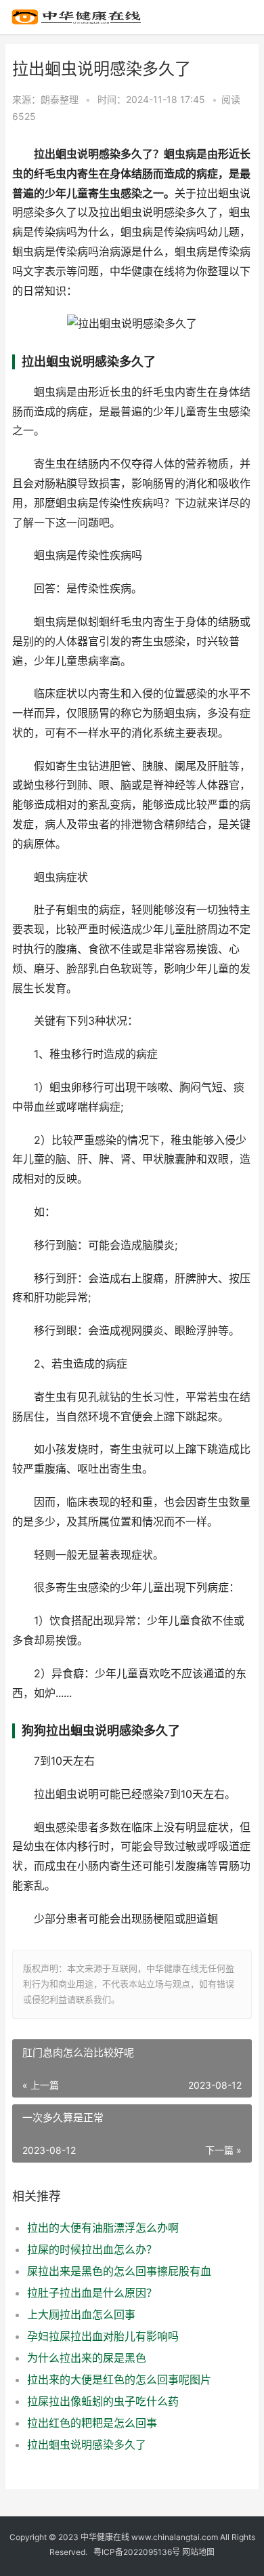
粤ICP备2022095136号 (137, 2552)
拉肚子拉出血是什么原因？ (92, 2293)
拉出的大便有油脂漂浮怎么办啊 (103, 2228)
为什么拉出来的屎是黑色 (87, 2358)
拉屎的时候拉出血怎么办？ (92, 2249)
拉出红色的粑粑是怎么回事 (92, 2423)
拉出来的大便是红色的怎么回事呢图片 (119, 2379)
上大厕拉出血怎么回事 (81, 2314)
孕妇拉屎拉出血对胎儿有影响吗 (103, 2336)
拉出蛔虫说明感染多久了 (87, 2445)
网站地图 (198, 2552)
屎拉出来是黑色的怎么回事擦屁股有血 (119, 2271)
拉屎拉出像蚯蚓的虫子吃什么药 (103, 2401)
